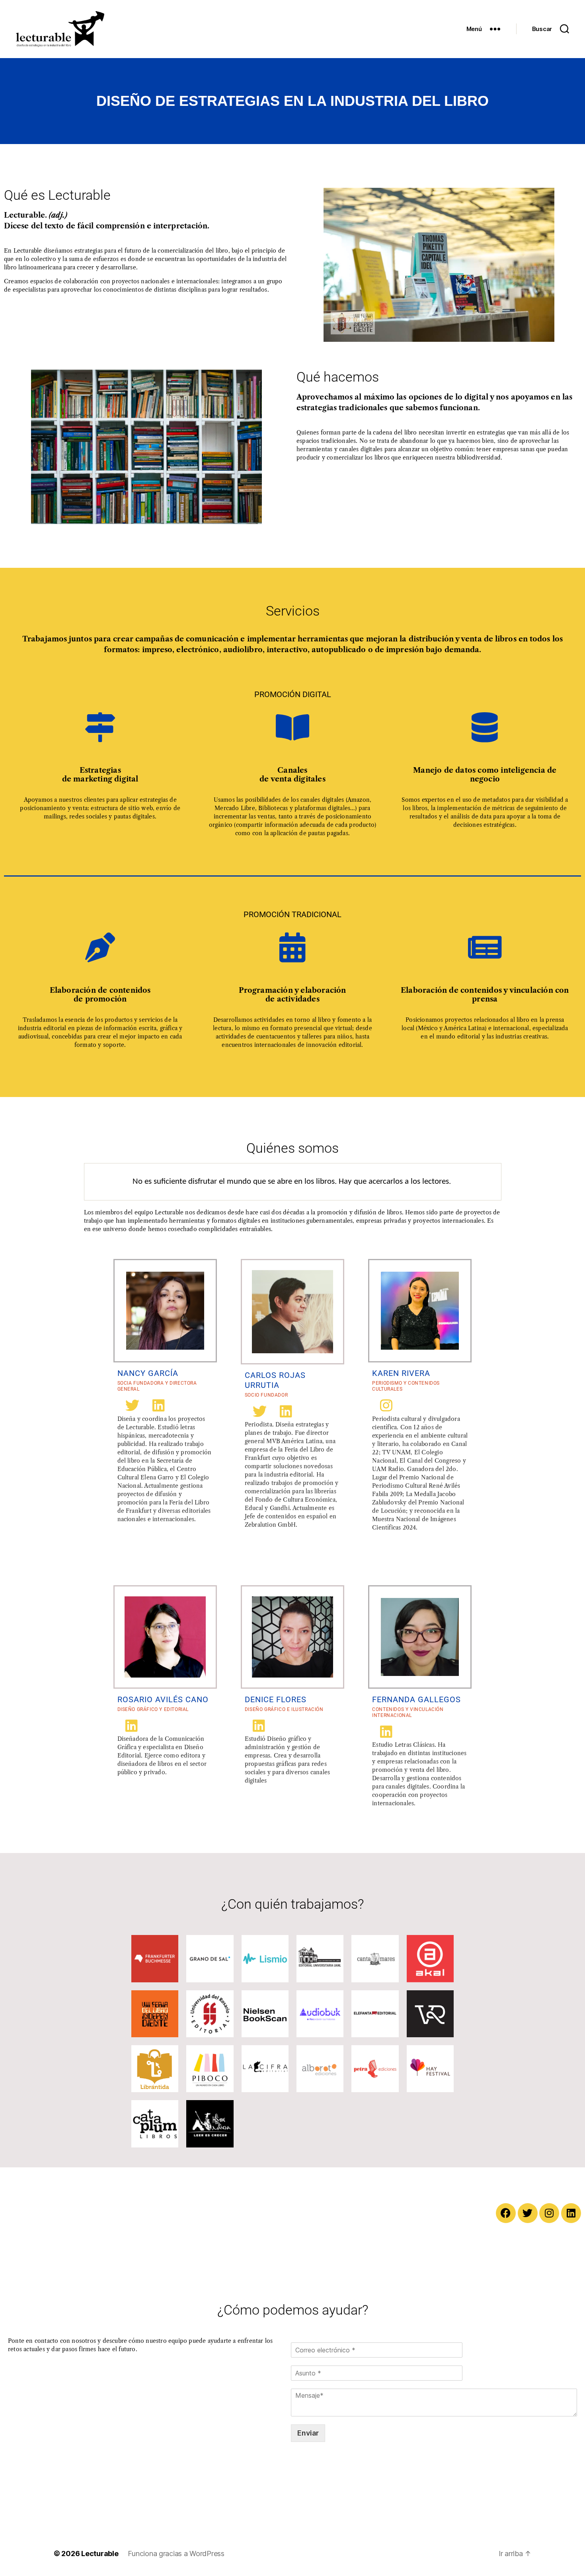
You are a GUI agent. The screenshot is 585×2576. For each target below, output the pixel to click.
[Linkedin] (571, 2213)
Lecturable (100, 2554)
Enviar (308, 2433)
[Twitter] (528, 2213)
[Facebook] (506, 2213)
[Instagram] (549, 2213)
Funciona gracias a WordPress (176, 2554)
